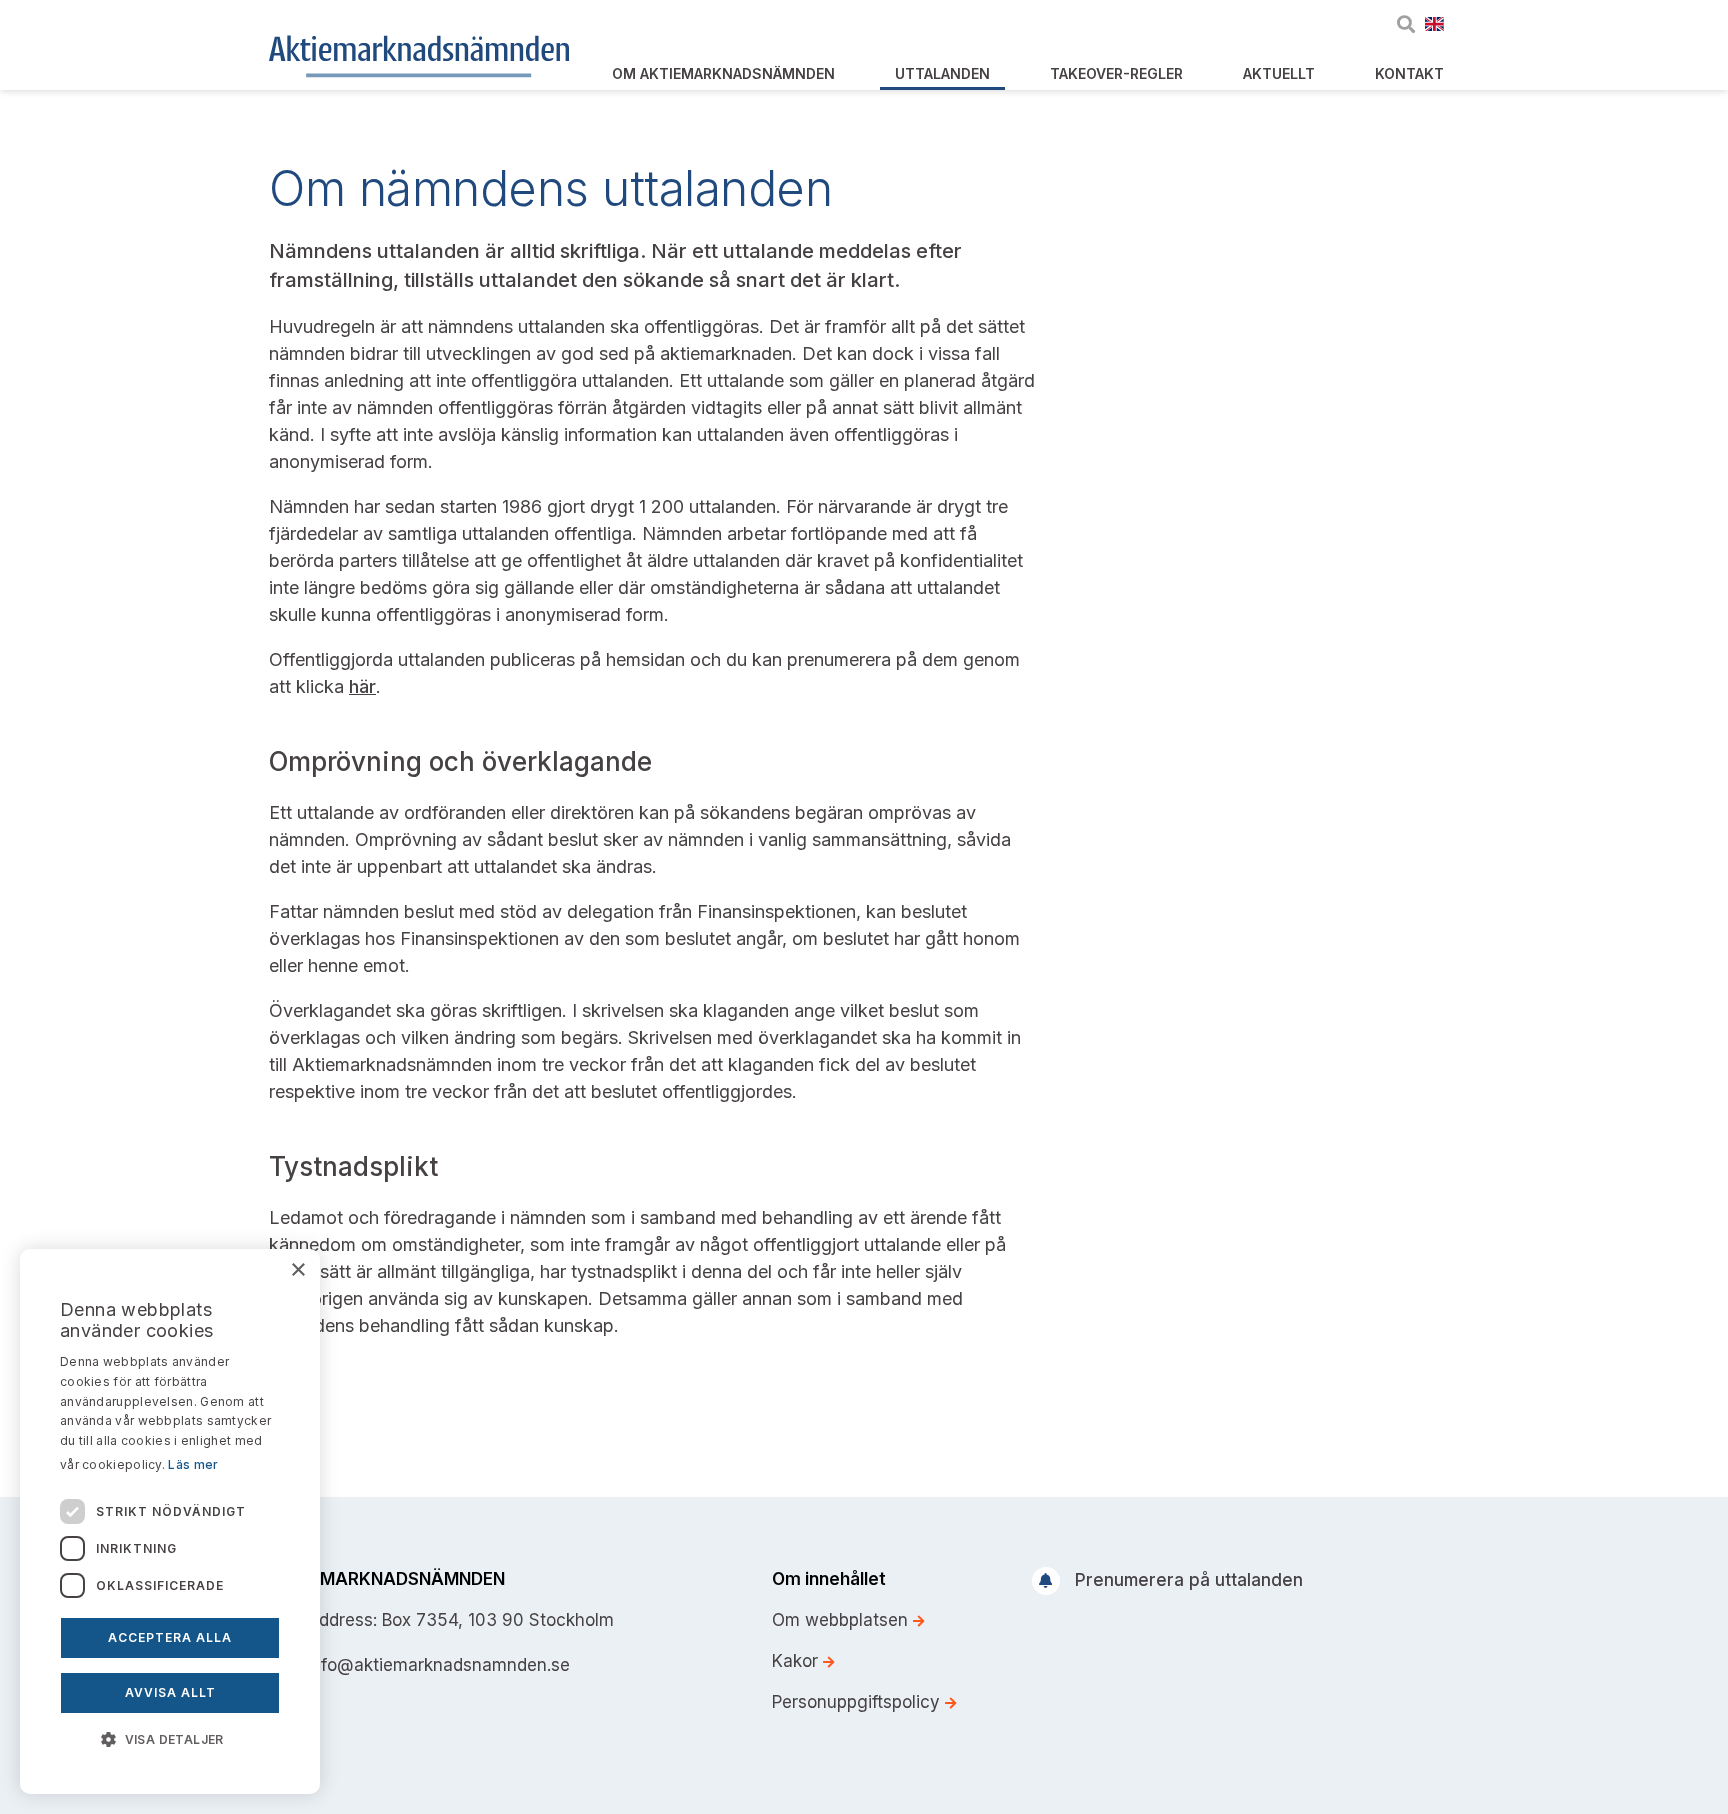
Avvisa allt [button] (170, 1692)
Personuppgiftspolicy (858, 1702)
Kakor (797, 1661)
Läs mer (193, 1464)
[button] (170, 1738)
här (362, 686)
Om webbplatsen (842, 1620)
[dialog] (170, 1521)
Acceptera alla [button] (170, 1637)
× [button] (297, 1270)
